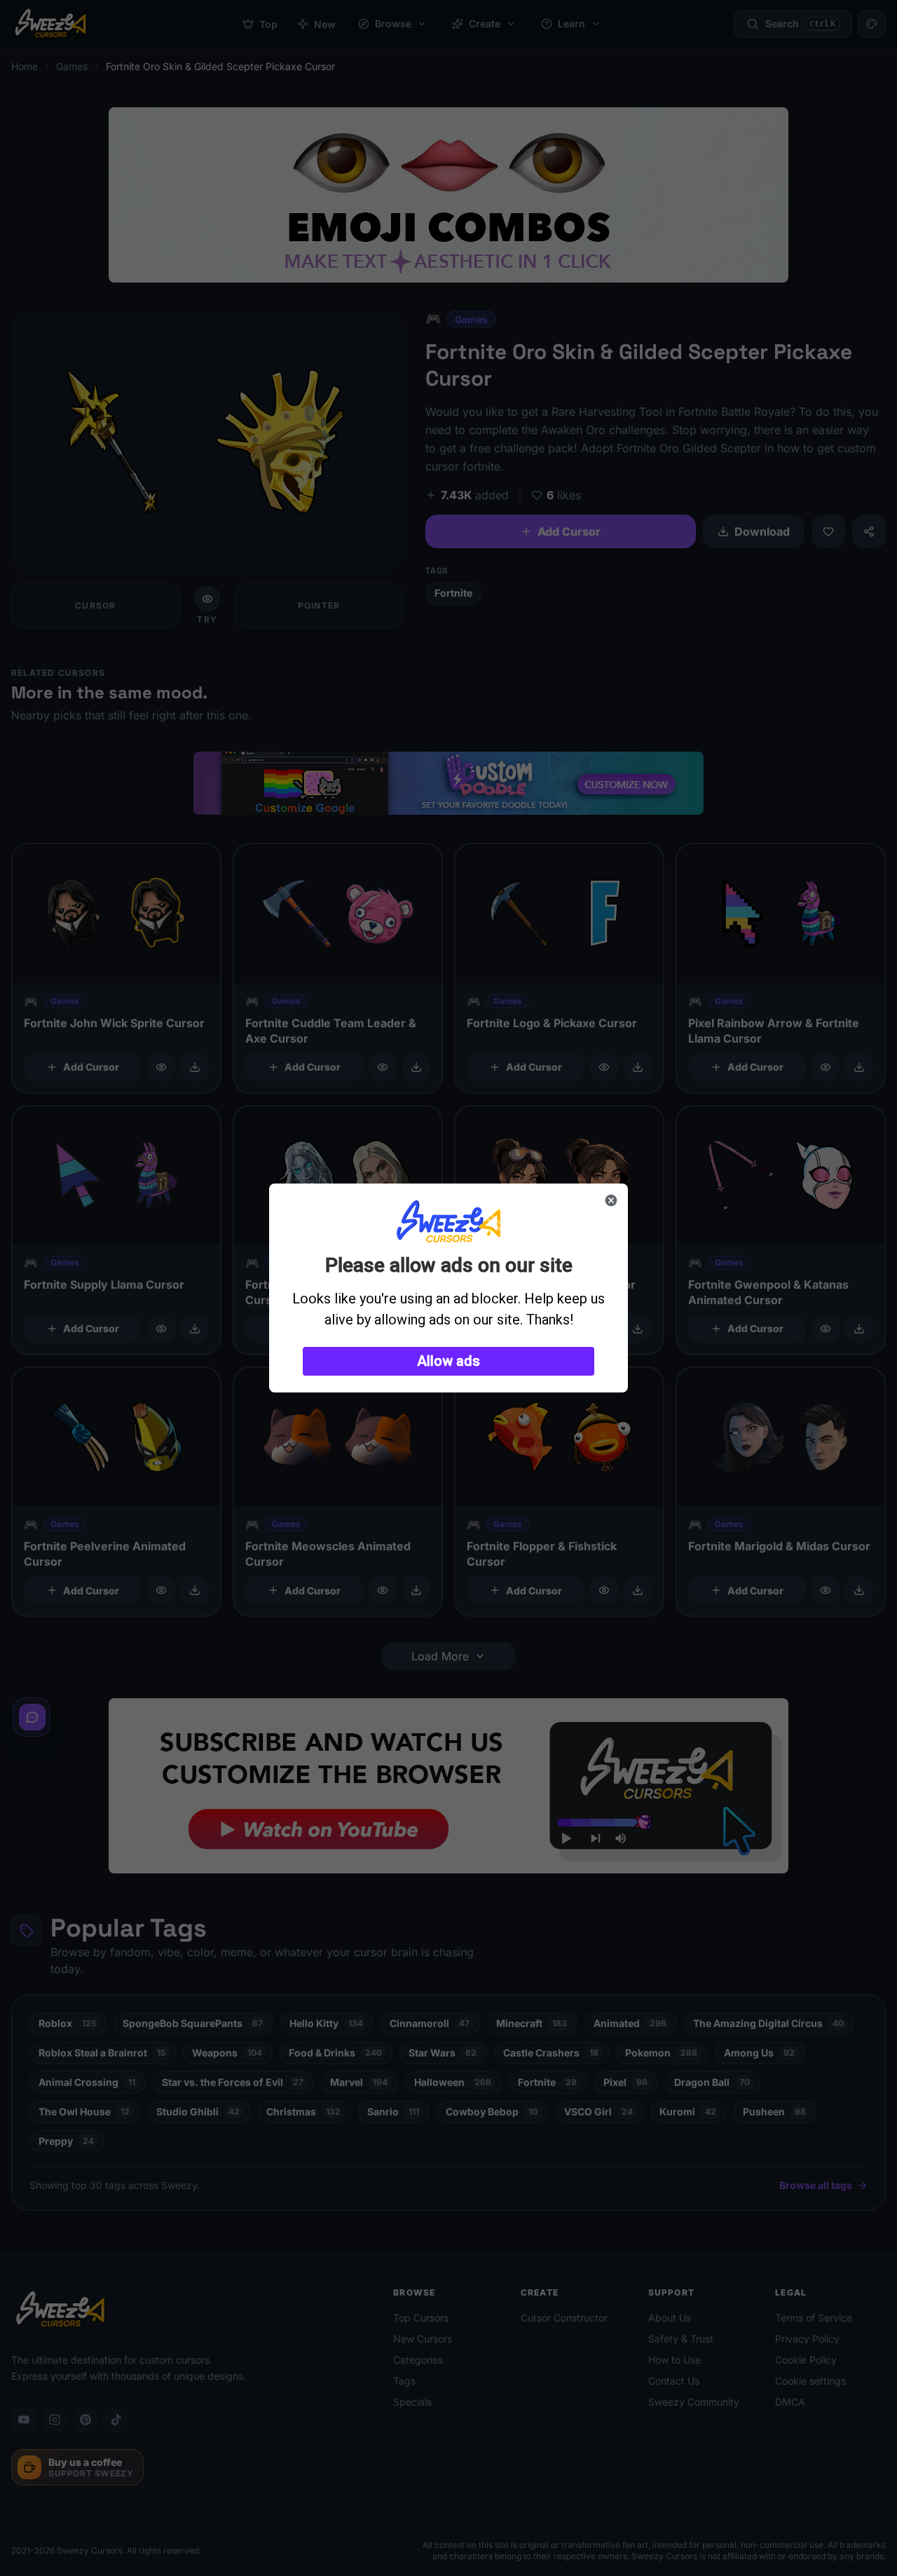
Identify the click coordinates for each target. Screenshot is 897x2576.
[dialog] (448, 1288)
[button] (448, 1361)
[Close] (611, 1200)
